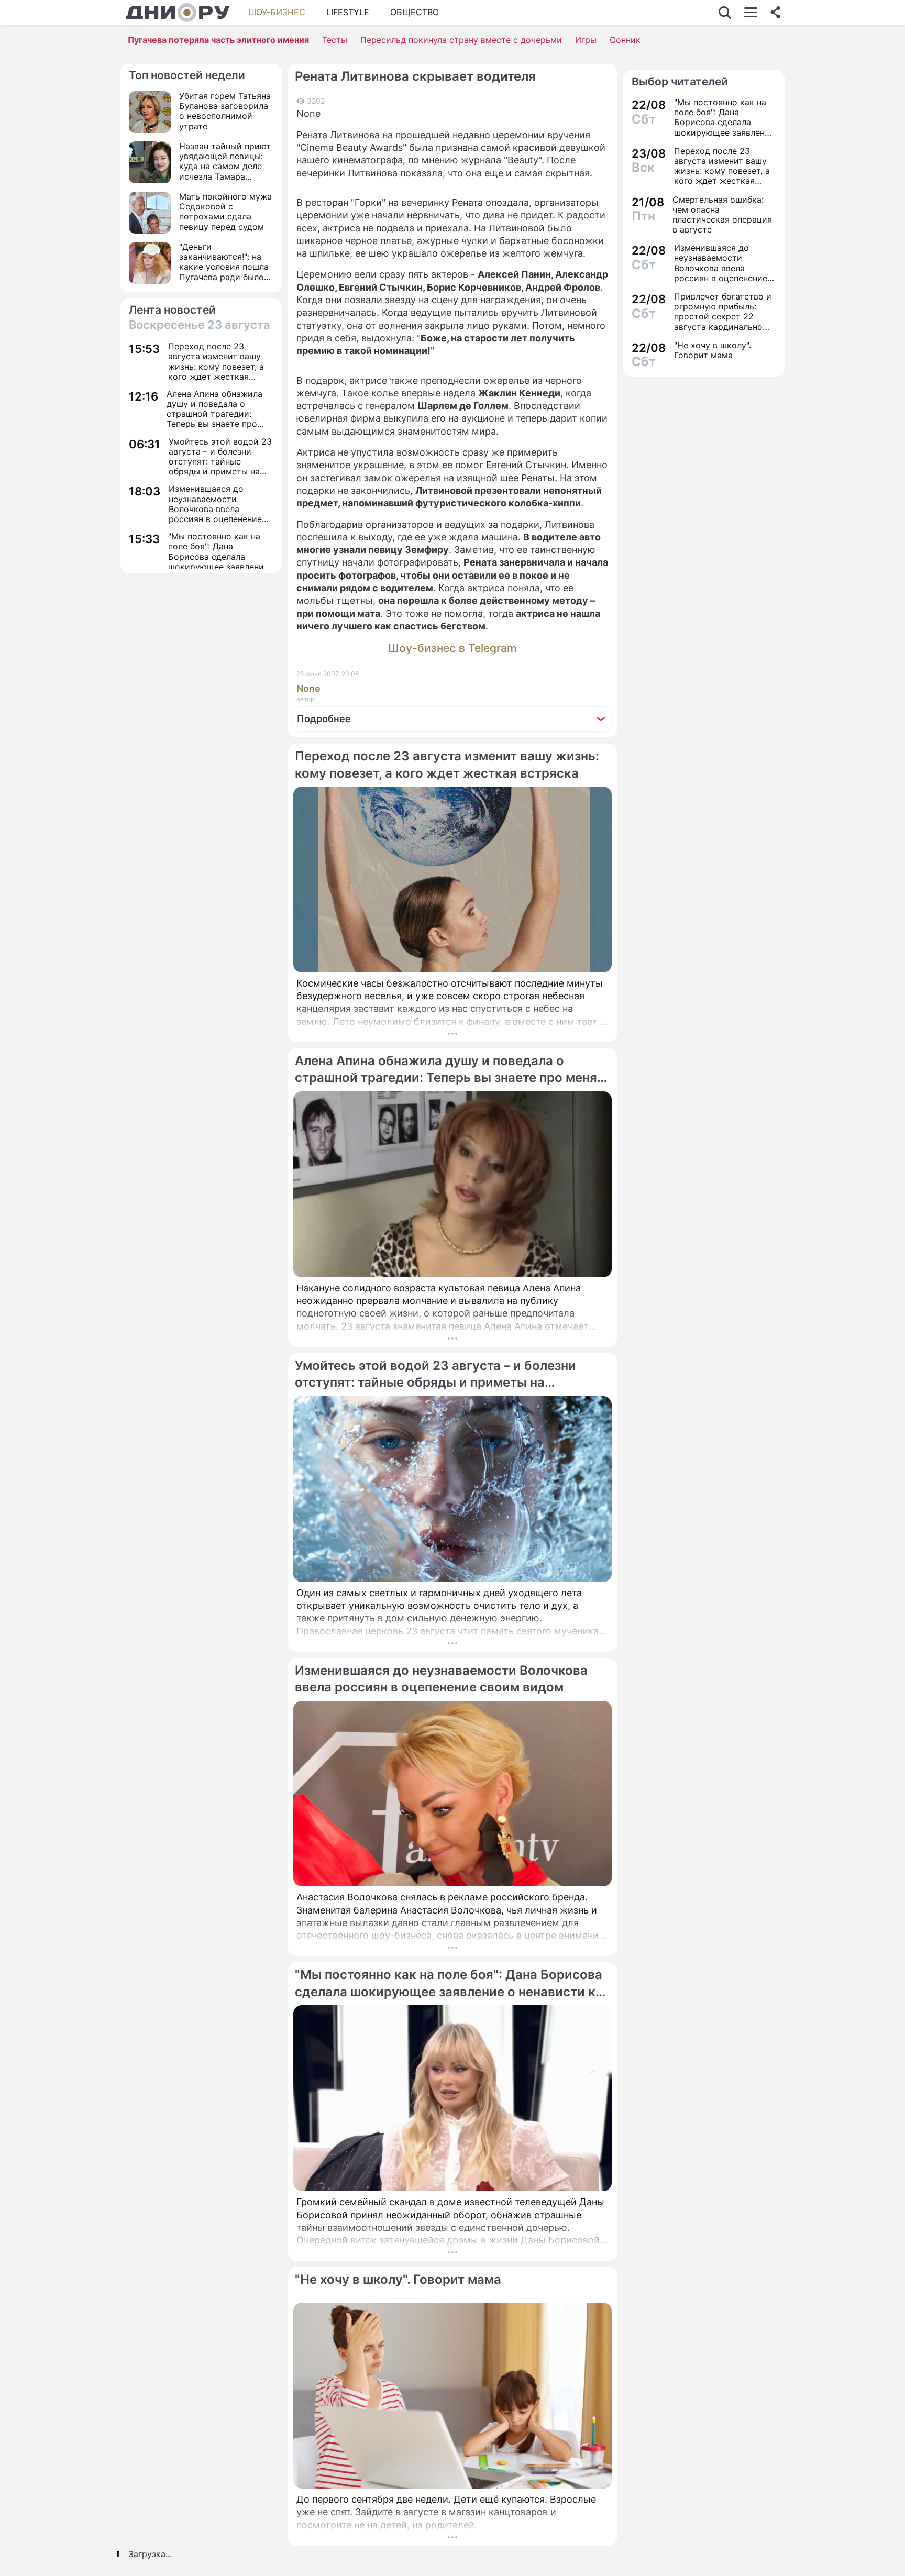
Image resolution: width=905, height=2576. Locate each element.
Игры (586, 40)
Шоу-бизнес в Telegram (452, 648)
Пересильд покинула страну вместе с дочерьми (461, 40)
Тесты (335, 40)
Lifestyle (348, 12)
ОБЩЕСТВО (415, 12)
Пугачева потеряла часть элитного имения (218, 40)
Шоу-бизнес (277, 12)
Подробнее (324, 719)
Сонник (625, 40)
